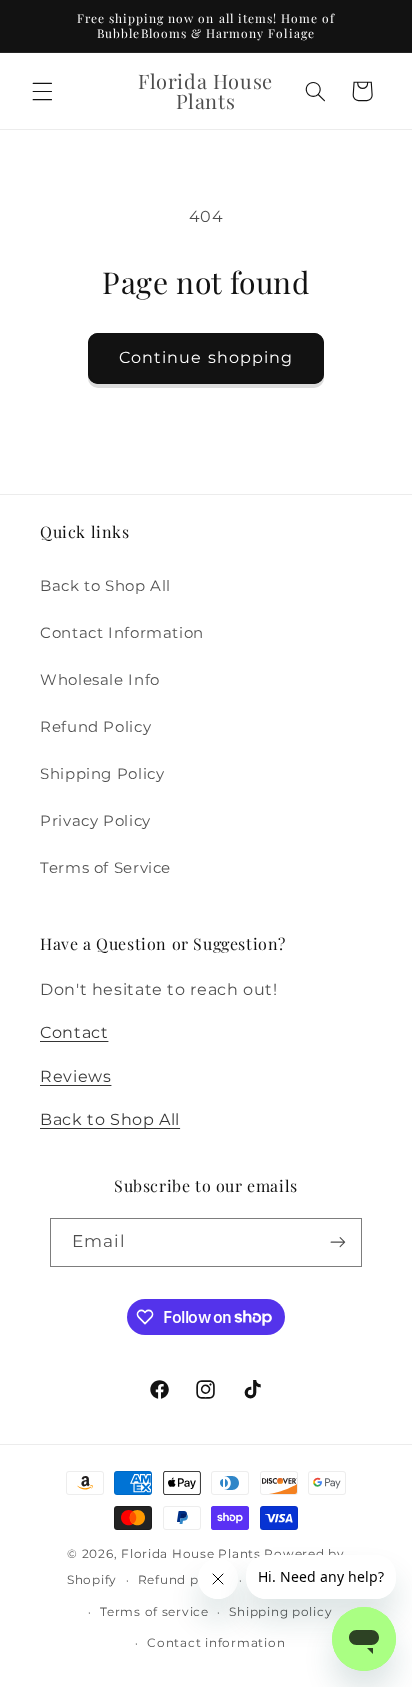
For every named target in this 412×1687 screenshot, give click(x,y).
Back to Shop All (105, 586)
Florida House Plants (191, 1554)
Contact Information (122, 633)
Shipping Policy (102, 774)
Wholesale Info (100, 680)
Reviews (75, 1076)
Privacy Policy (95, 821)
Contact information (216, 1643)
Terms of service (154, 1612)
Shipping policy (280, 1612)
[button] (42, 91)
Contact (74, 1032)
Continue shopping (206, 357)
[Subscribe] (338, 1242)
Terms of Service (105, 868)
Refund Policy (95, 727)
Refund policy (184, 1580)
